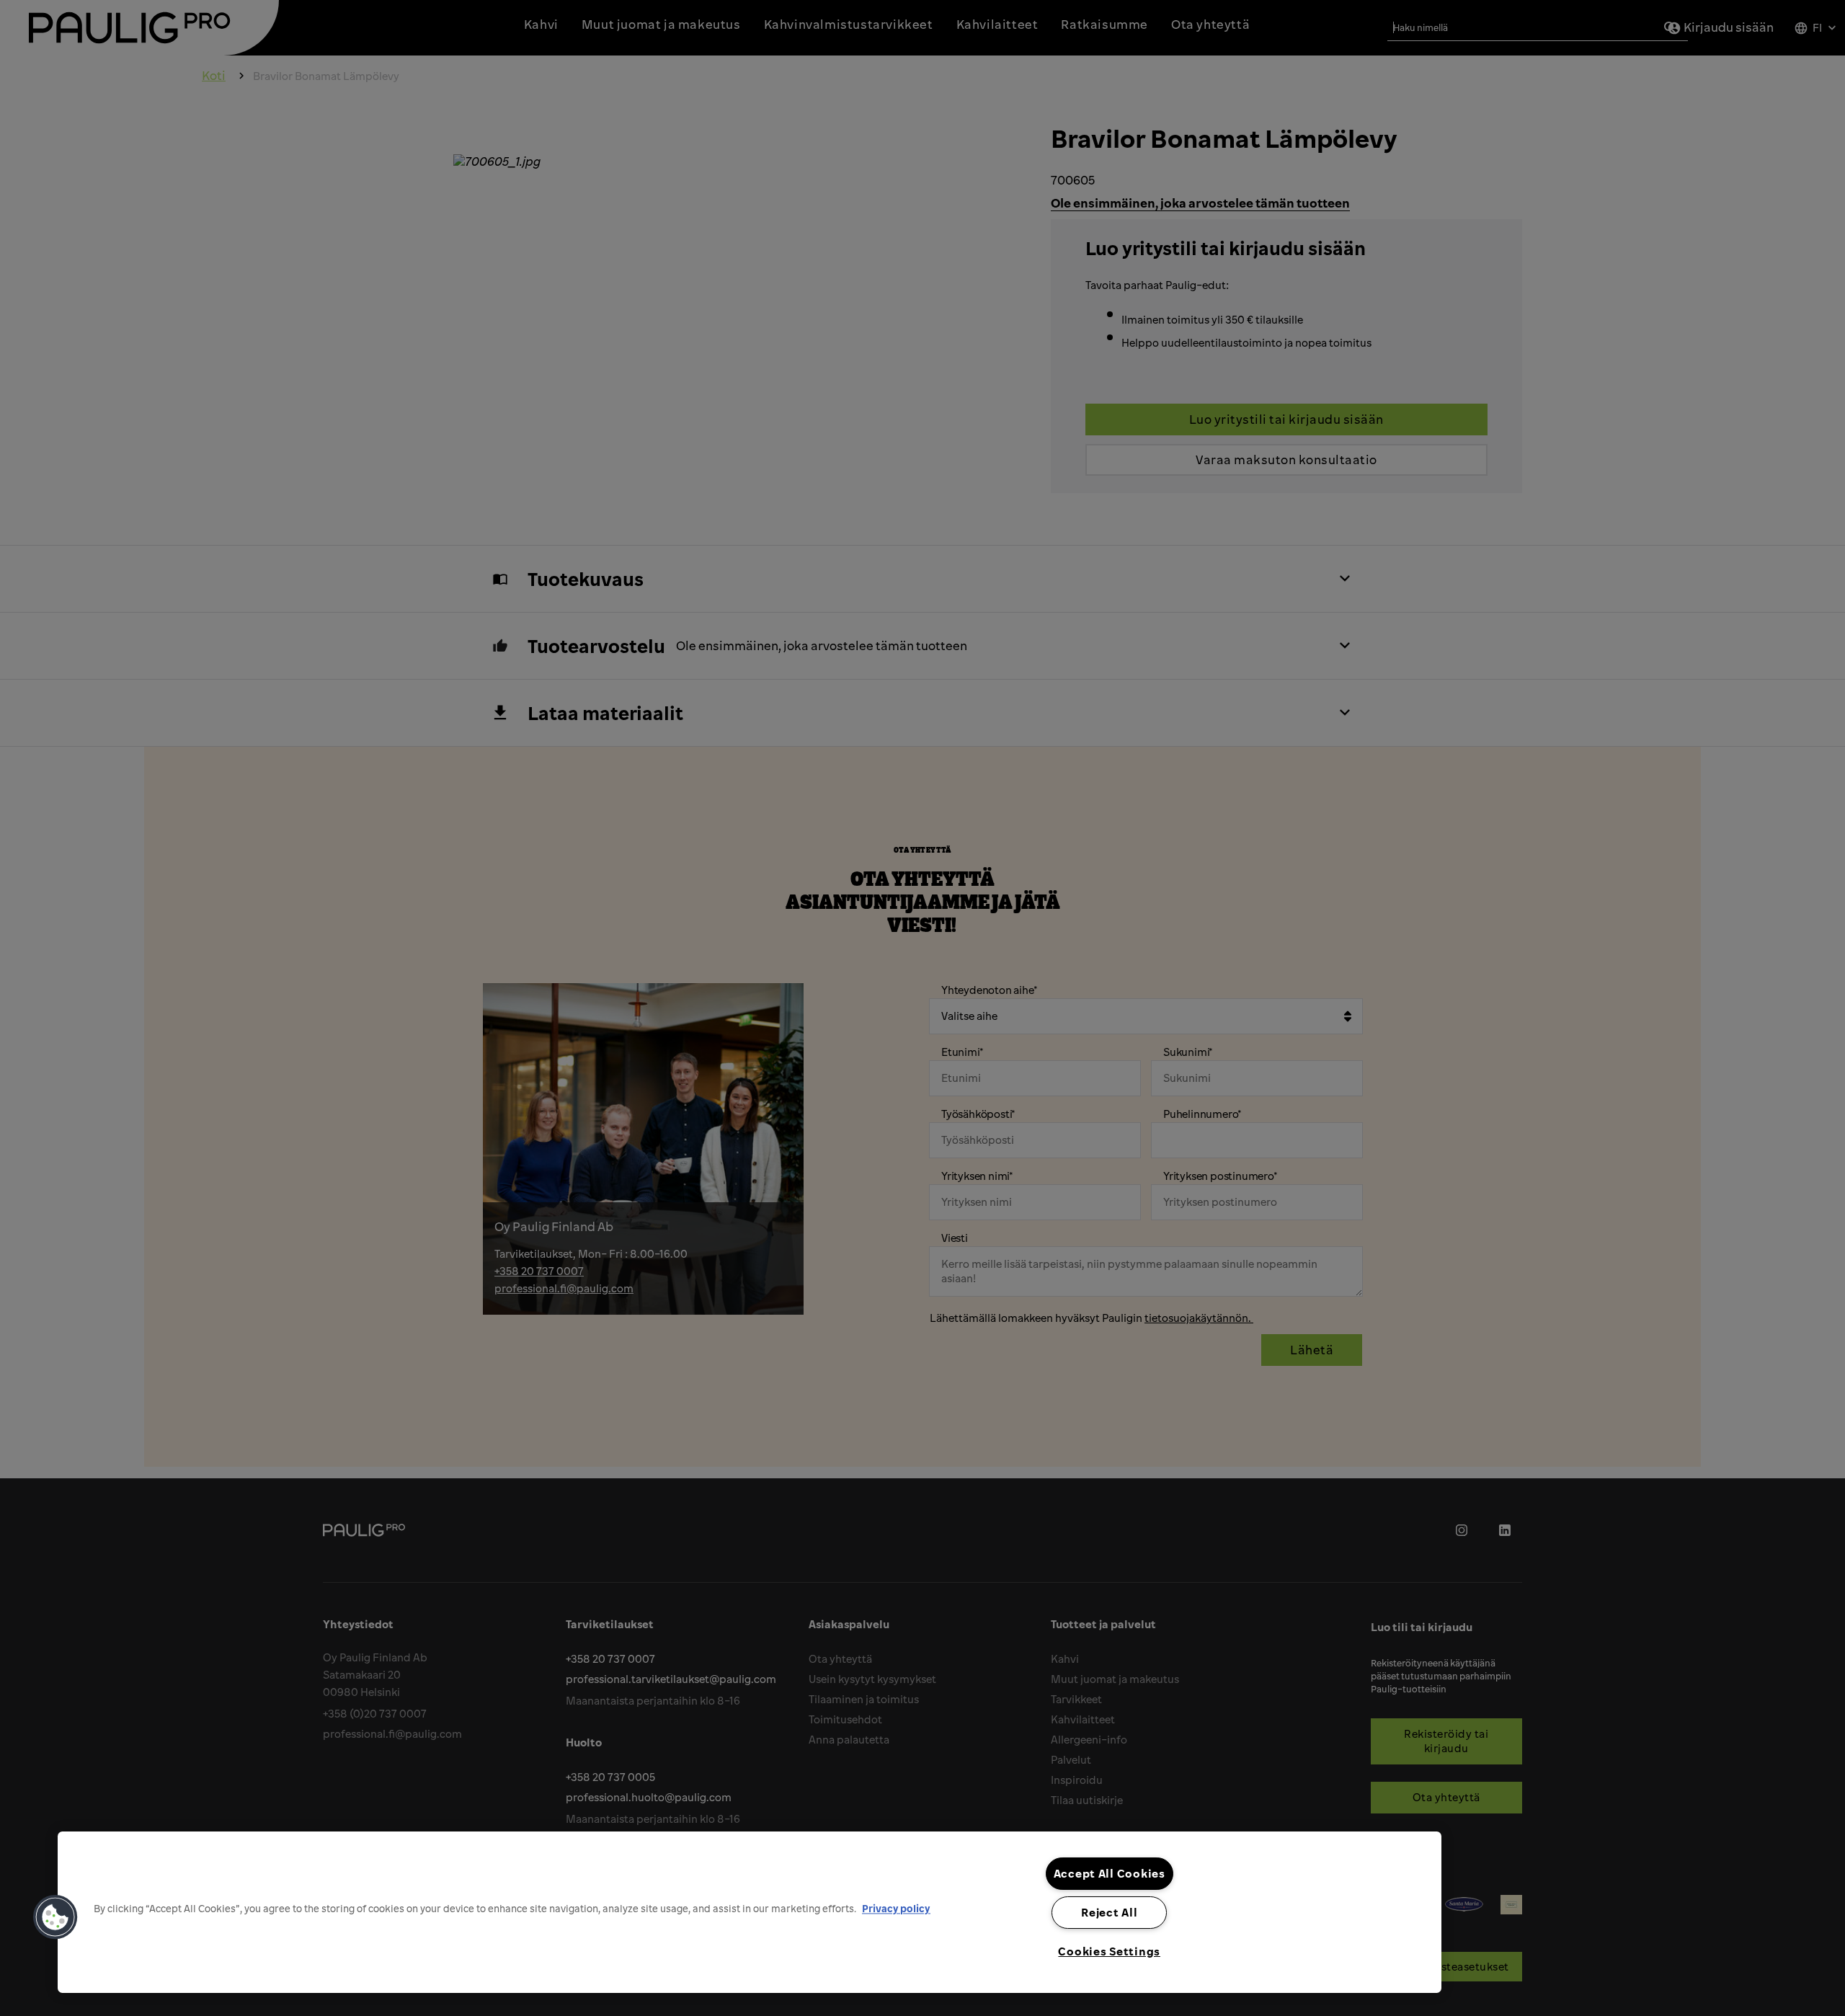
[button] (55, 1917)
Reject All (1109, 1912)
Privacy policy (896, 1908)
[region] (750, 1912)
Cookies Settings (1109, 1951)
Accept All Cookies (1110, 1873)
